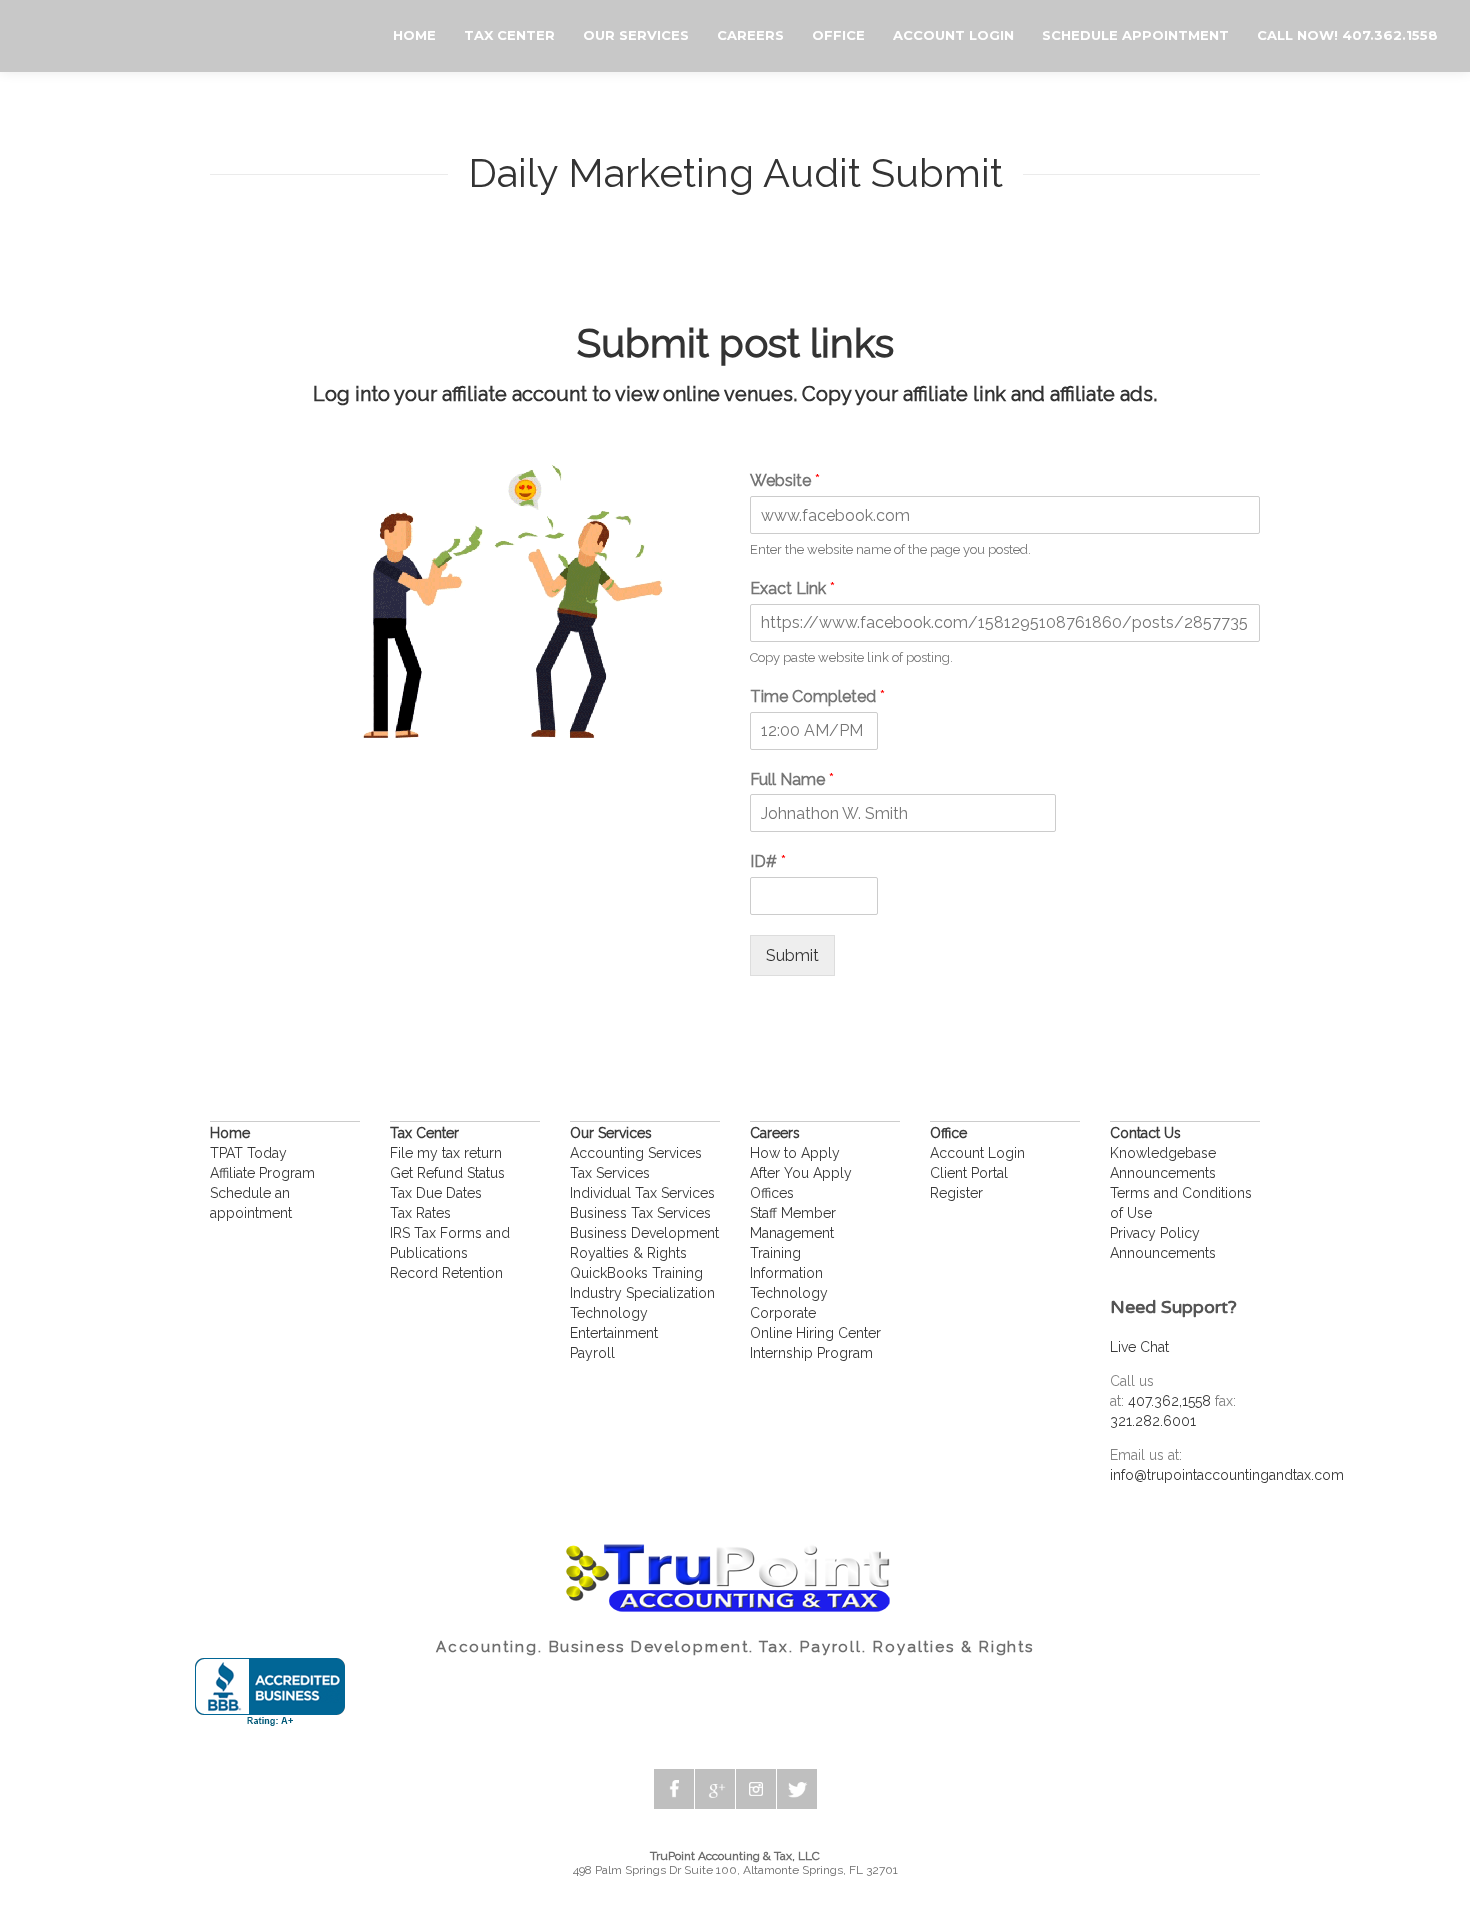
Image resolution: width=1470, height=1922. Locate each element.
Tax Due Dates (436, 1193)
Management (792, 1233)
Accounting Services (636, 1153)
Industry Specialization (642, 1293)
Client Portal (969, 1173)
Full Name (792, 779)
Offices (772, 1193)
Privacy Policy (1155, 1233)
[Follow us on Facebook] (674, 1789)
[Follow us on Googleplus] (715, 1789)
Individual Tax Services (642, 1193)
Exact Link (792, 588)
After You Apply (801, 1173)
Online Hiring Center (815, 1333)
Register (956, 1193)
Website (785, 480)
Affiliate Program (262, 1173)
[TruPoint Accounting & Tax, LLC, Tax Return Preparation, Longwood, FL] (270, 1692)
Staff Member (793, 1213)
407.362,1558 (1169, 1401)
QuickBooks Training (636, 1273)
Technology (609, 1313)
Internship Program (811, 1353)
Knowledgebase (1163, 1153)
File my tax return (446, 1153)
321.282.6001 (1153, 1421)
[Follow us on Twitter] (797, 1789)
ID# (768, 861)
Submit (792, 955)
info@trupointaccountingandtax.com (1227, 1475)
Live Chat (1139, 1347)
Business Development (644, 1233)
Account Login (977, 1153)
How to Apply (795, 1153)
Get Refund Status (447, 1173)
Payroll (592, 1353)
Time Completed (817, 696)
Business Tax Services (640, 1213)
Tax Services (610, 1173)
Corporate (783, 1313)
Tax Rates (420, 1213)
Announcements (1163, 1173)
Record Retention (446, 1273)
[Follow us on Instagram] (756, 1789)
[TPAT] (20, 37)
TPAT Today (248, 1153)
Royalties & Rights (628, 1253)
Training (775, 1253)
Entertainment (614, 1333)
